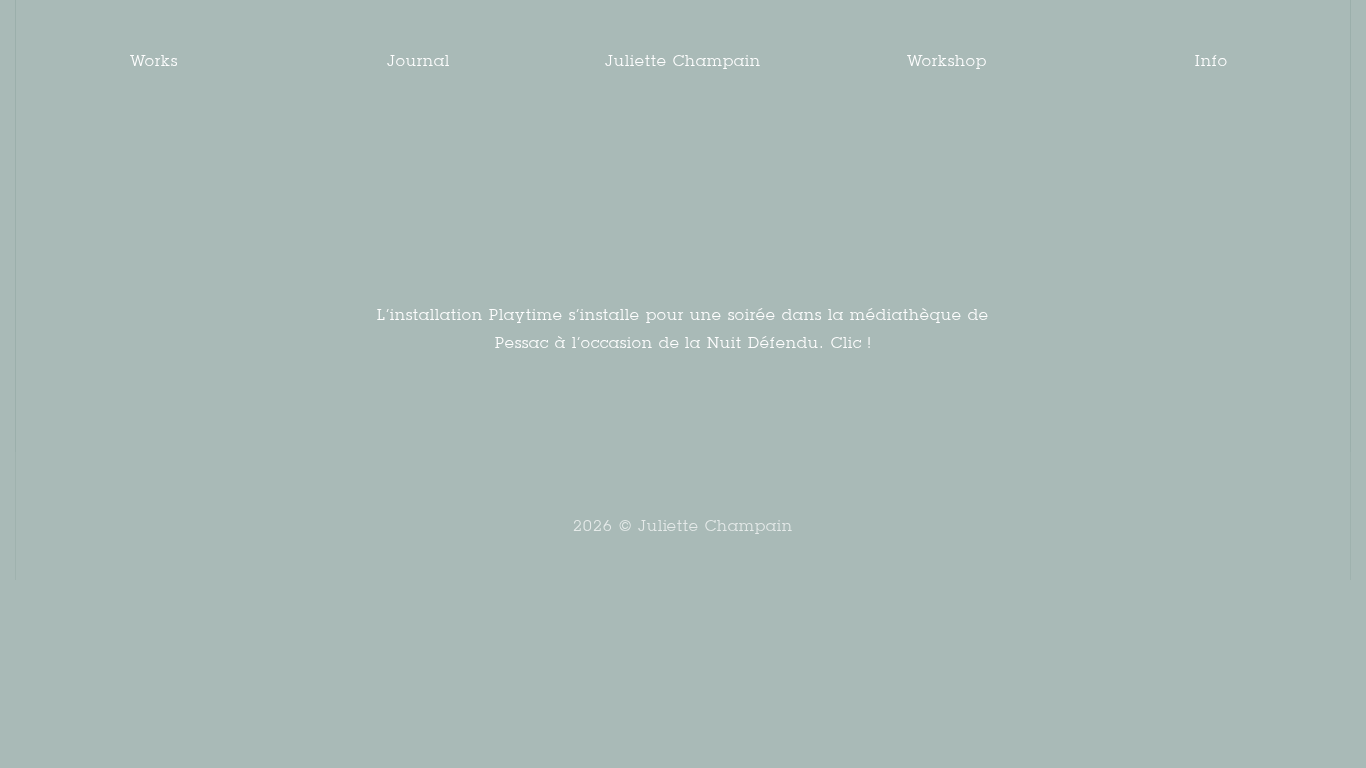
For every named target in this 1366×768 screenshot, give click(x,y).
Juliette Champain (683, 60)
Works (154, 60)
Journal (418, 60)
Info (1211, 60)
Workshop (947, 60)
